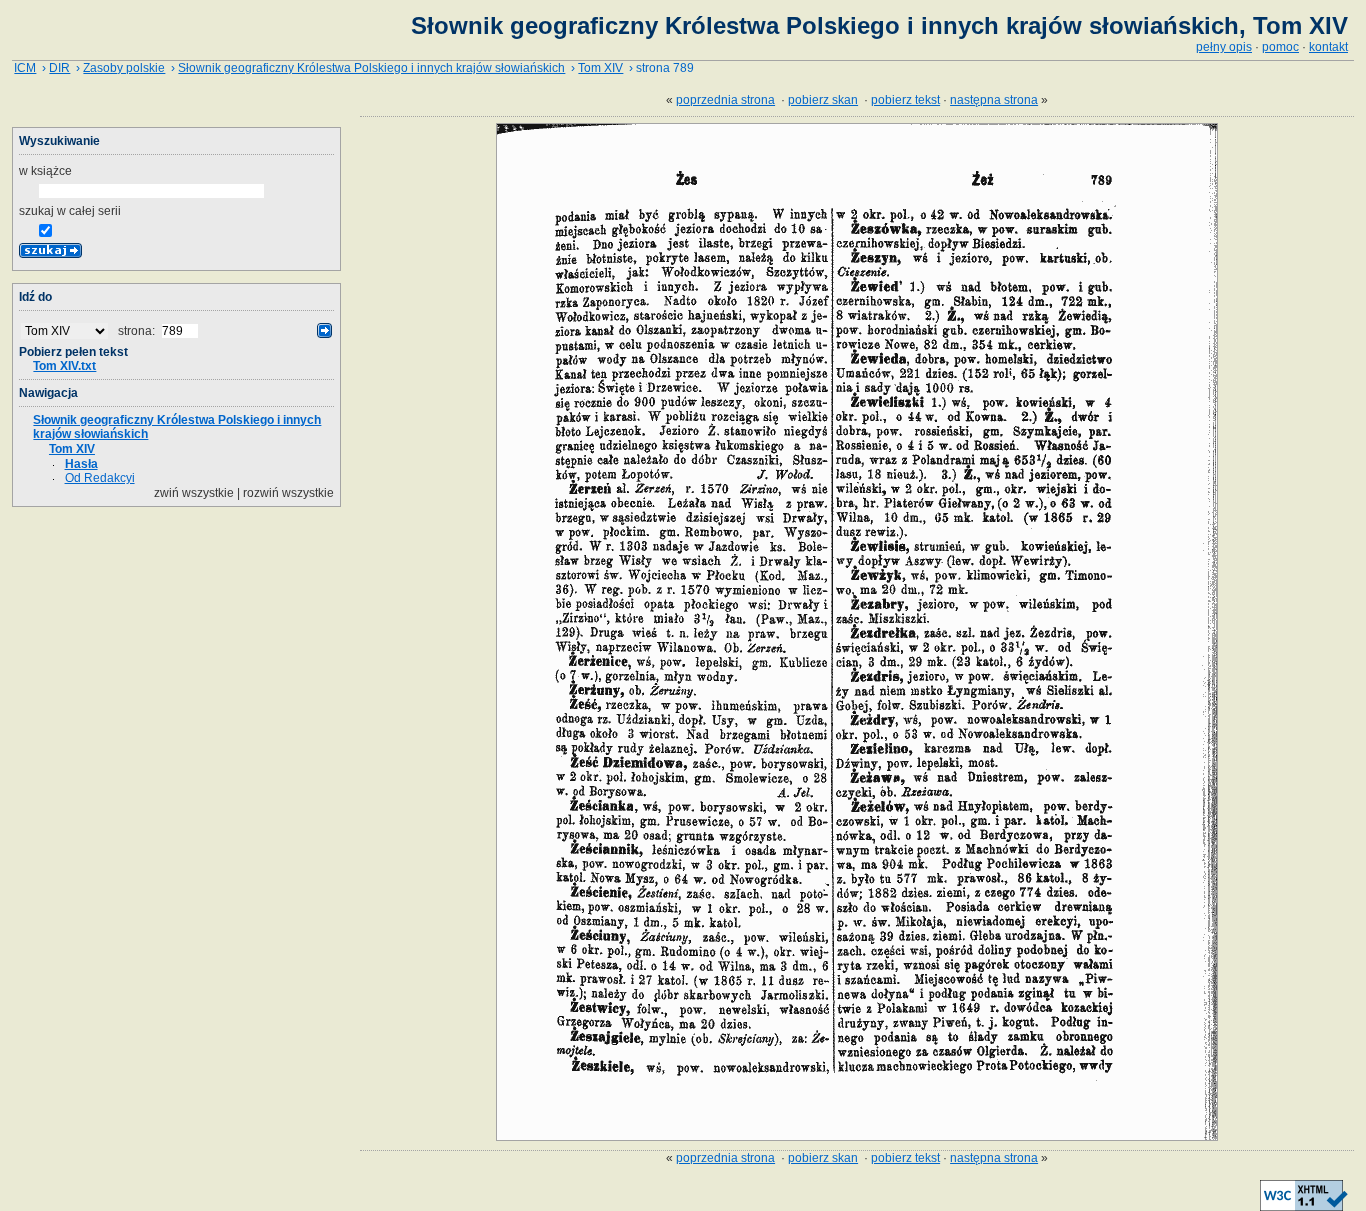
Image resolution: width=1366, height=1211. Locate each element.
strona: (138, 331)
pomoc (1280, 47)
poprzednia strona (725, 100)
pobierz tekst (905, 100)
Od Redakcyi (100, 478)
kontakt (1328, 47)
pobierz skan (823, 100)
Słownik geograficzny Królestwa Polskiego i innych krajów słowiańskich (371, 68)
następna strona (994, 100)
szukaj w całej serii (70, 211)
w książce (45, 171)
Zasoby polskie (124, 68)
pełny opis (1224, 47)
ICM (25, 68)
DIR (59, 68)
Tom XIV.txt (64, 366)
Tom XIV (600, 68)
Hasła (81, 464)
